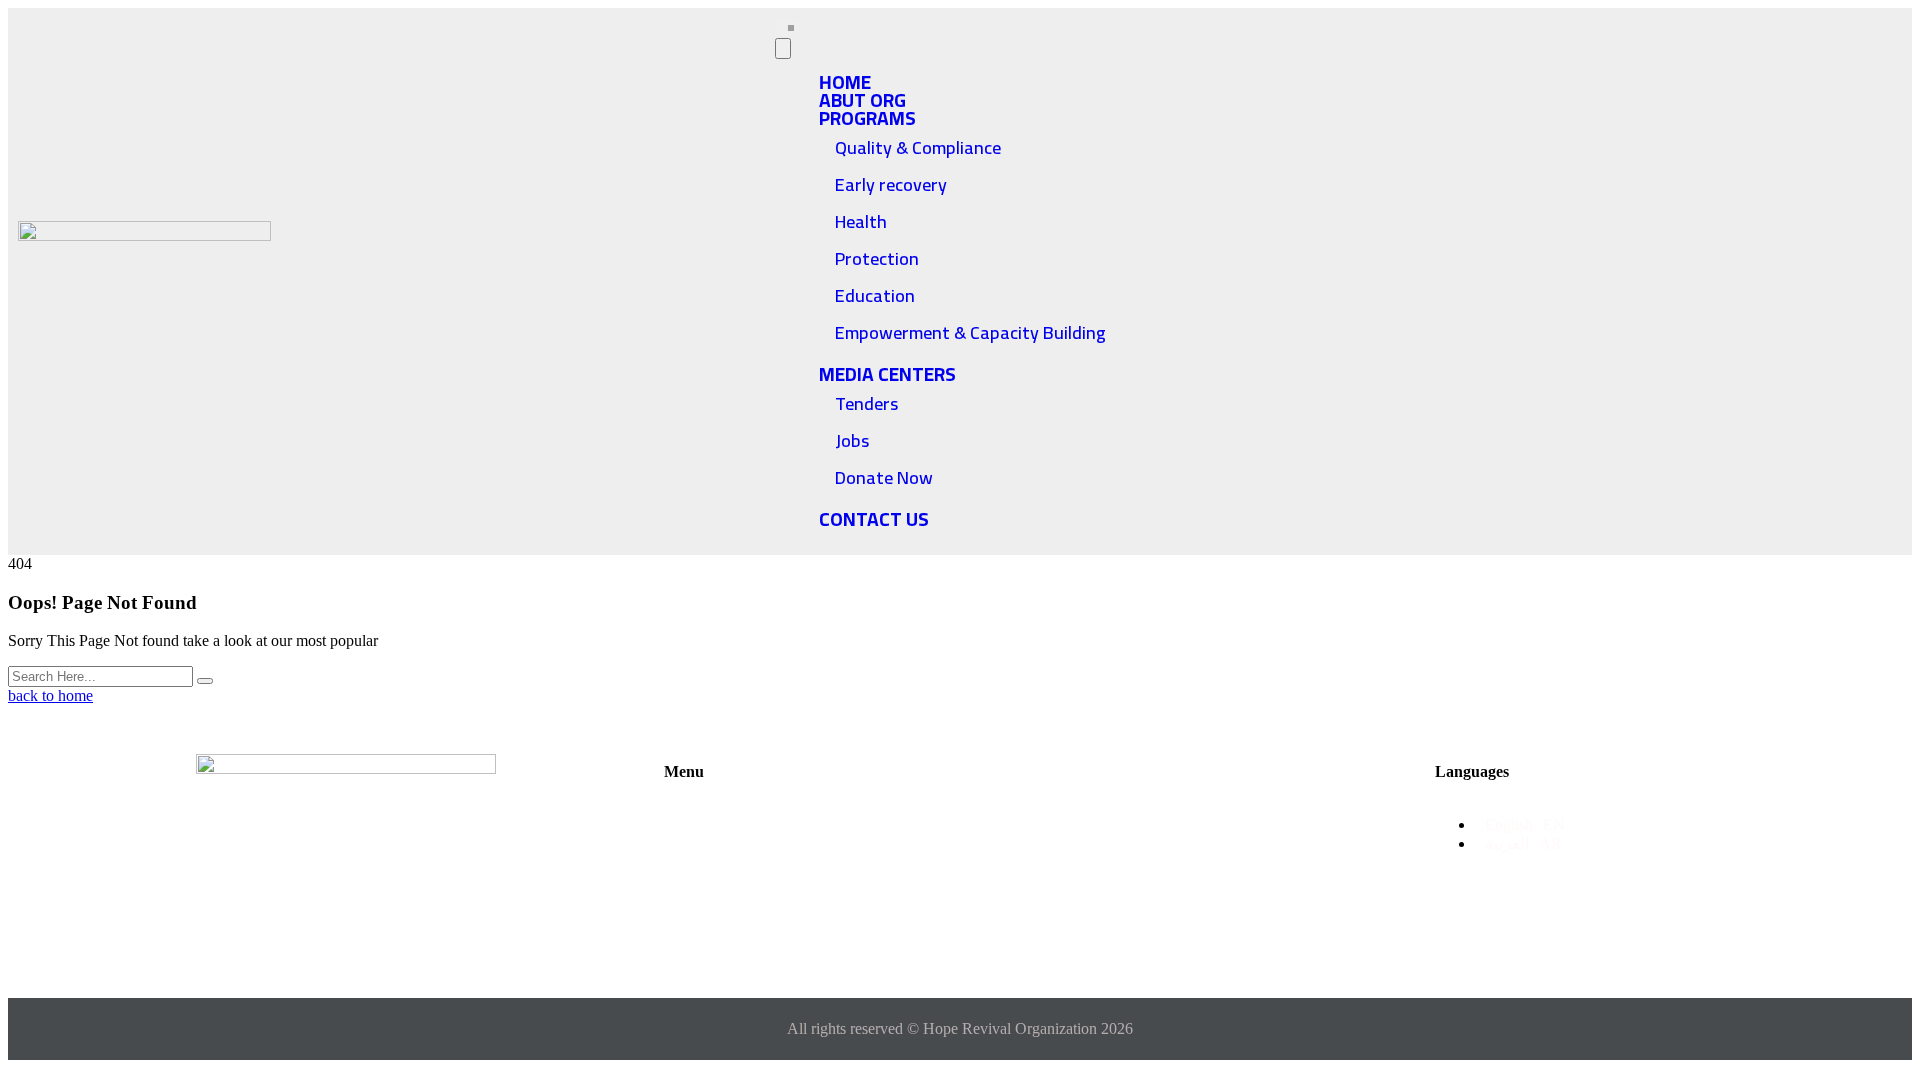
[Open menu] (787, 27)
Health (861, 221)
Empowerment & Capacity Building (970, 332)
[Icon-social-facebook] (260, 933)
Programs (867, 118)
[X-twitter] (302, 933)
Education (875, 295)
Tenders (866, 403)
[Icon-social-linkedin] (431, 933)
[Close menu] (783, 48)
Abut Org (802, 815)
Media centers (887, 374)
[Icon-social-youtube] (345, 933)
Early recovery (891, 184)
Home (706, 815)
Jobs (852, 440)
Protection (877, 258)
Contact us (874, 519)
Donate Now (884, 477)
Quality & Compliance (918, 147)
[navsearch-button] (1706, 280)
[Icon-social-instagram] (388, 933)
